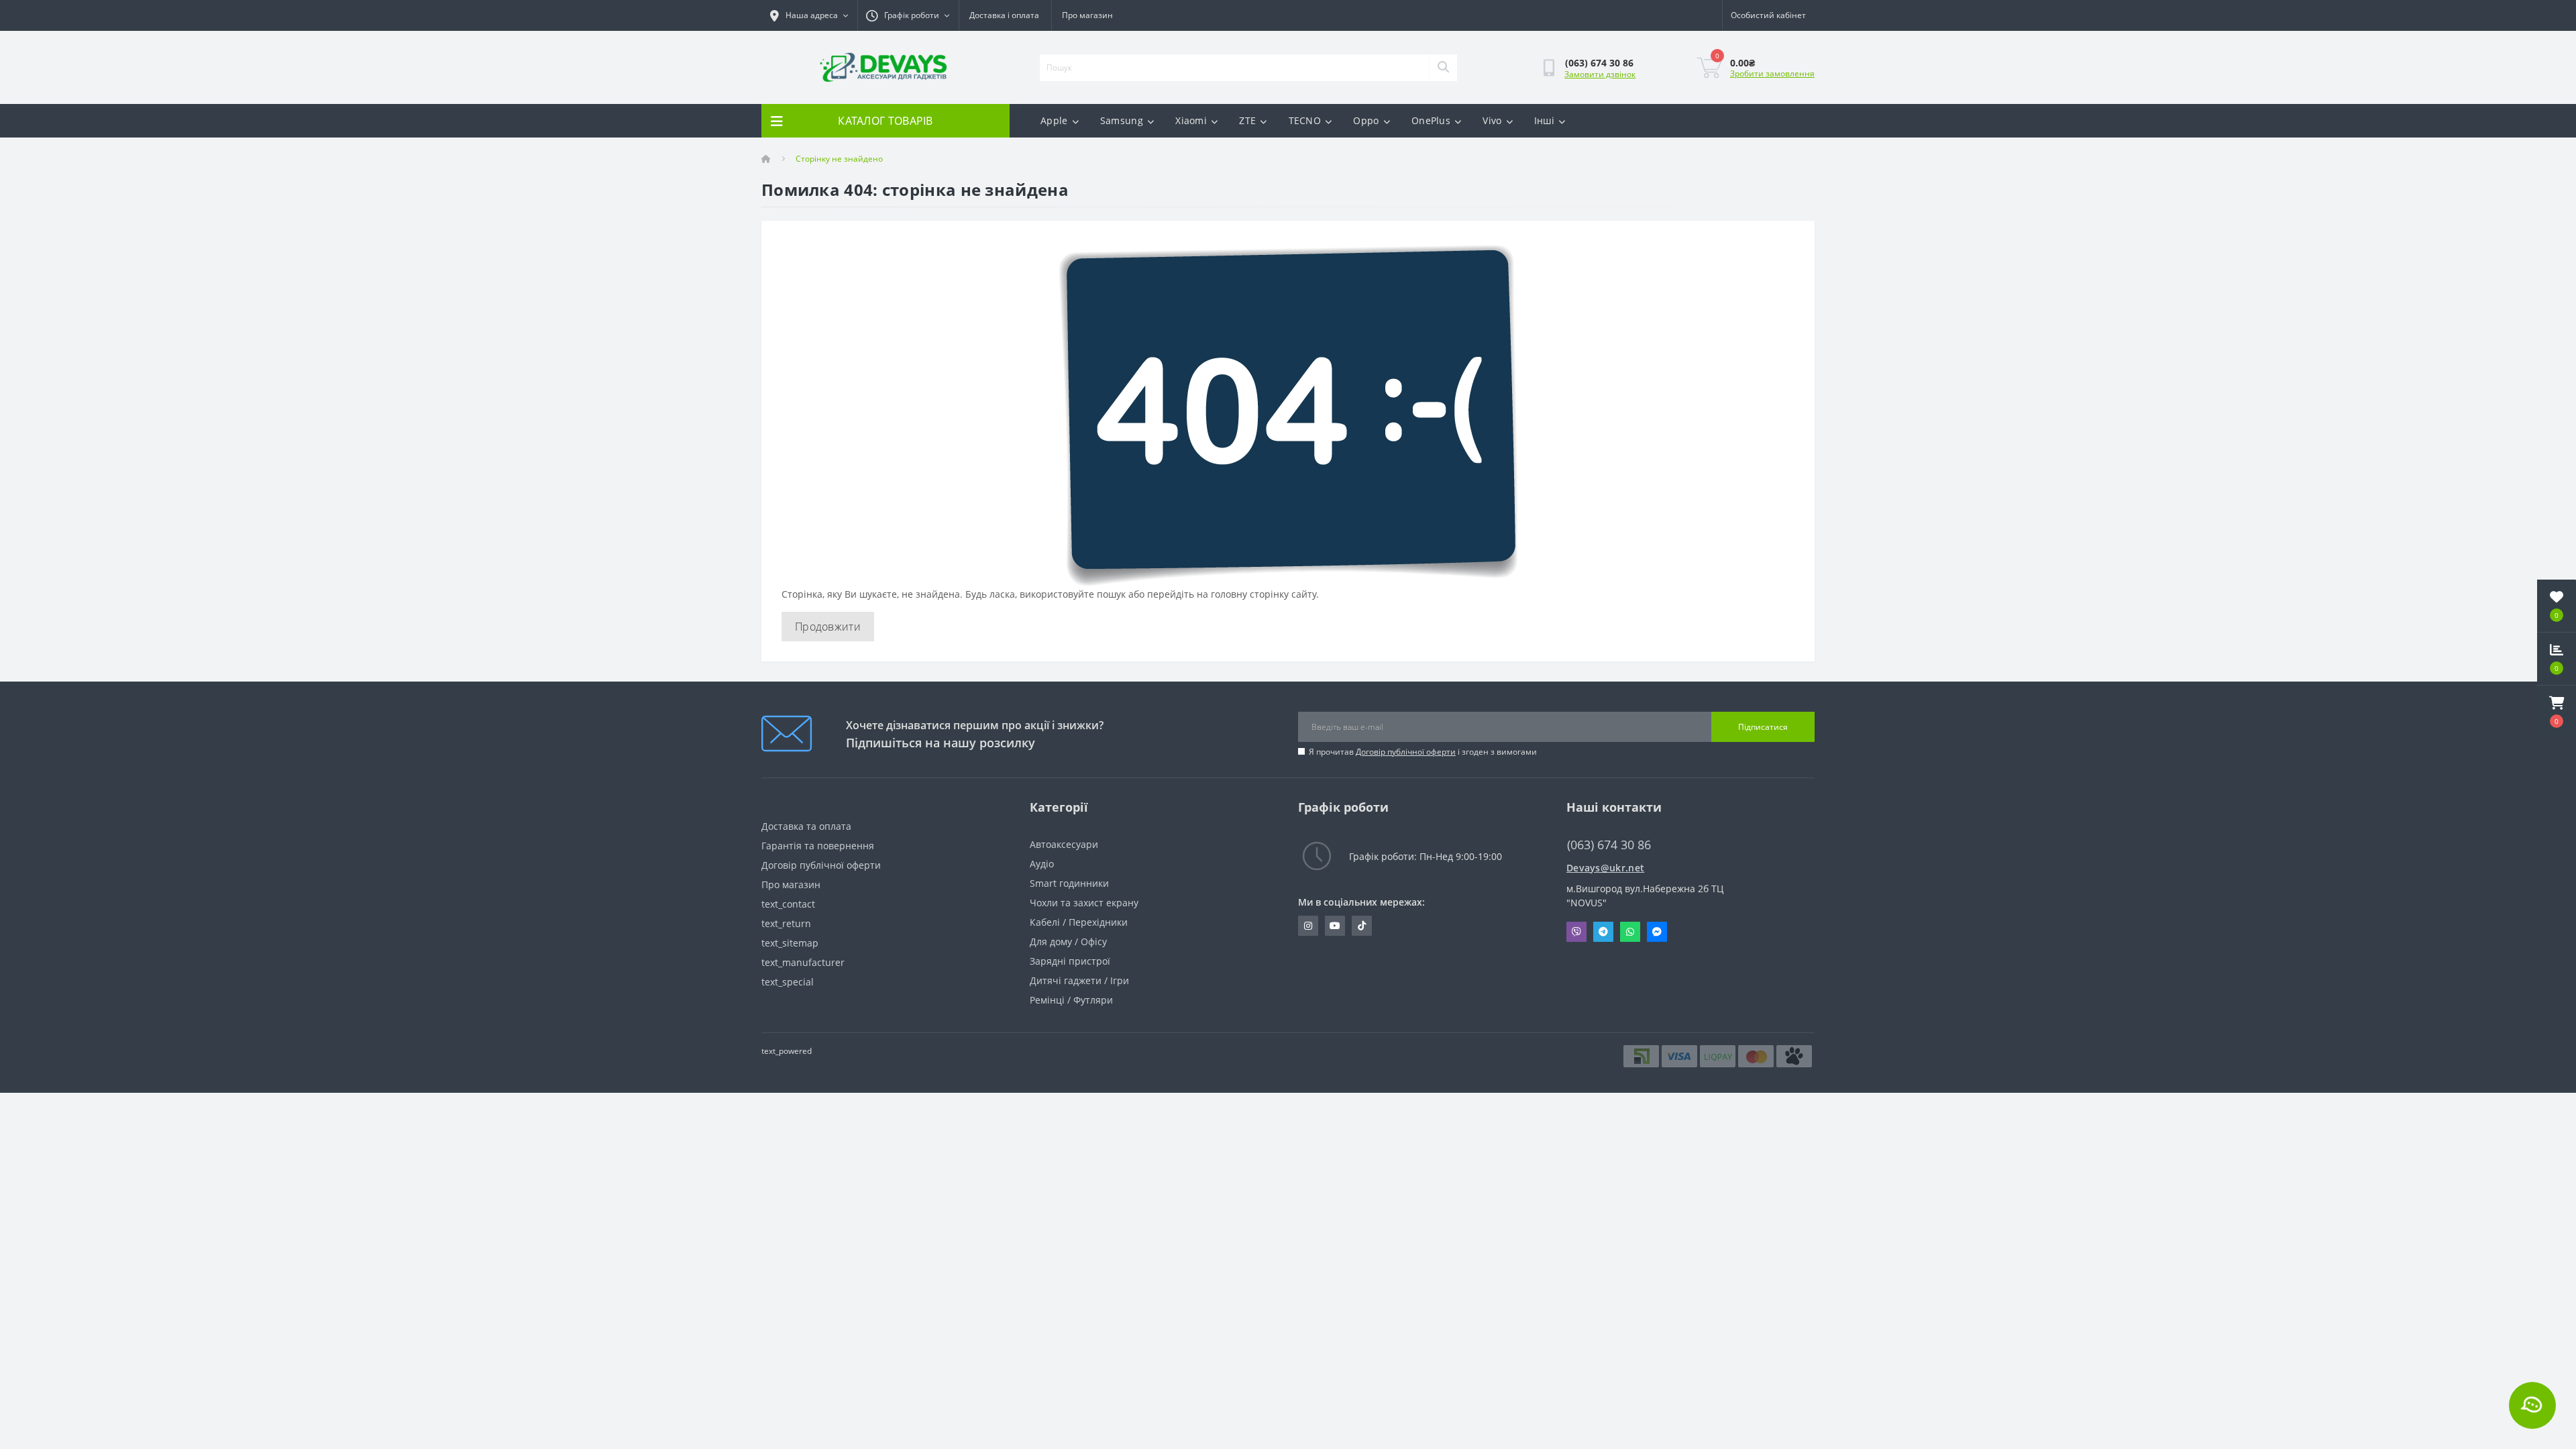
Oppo (1366, 120)
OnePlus (1431, 120)
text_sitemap (790, 943)
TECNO (1305, 120)
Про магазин (1087, 15)
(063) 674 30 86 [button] (1609, 845)
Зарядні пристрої (1070, 961)
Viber (1576, 932)
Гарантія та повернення (818, 846)
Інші (1544, 120)
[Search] (1443, 68)
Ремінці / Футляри (1071, 1000)
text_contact (788, 904)
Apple (1054, 120)
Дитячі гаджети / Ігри (1079, 980)
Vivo (1492, 120)
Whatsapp (1630, 932)
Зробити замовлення (1772, 73)
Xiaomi (1191, 120)
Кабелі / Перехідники (1079, 922)
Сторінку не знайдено (839, 159)
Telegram (1603, 932)
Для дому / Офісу (1068, 942)
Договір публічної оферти (1406, 752)
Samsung (1122, 120)
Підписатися (1763, 727)
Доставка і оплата (1004, 15)
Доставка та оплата (806, 826)
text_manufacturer (803, 962)
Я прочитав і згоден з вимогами (1423, 752)
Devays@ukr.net (1605, 868)
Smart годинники (1069, 883)
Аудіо (1042, 864)
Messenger (1657, 932)
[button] (2557, 712)
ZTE (1247, 120)
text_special (788, 982)
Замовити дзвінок (1600, 74)
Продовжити (828, 627)
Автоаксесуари (1064, 844)
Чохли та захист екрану (1084, 903)
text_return (786, 923)
